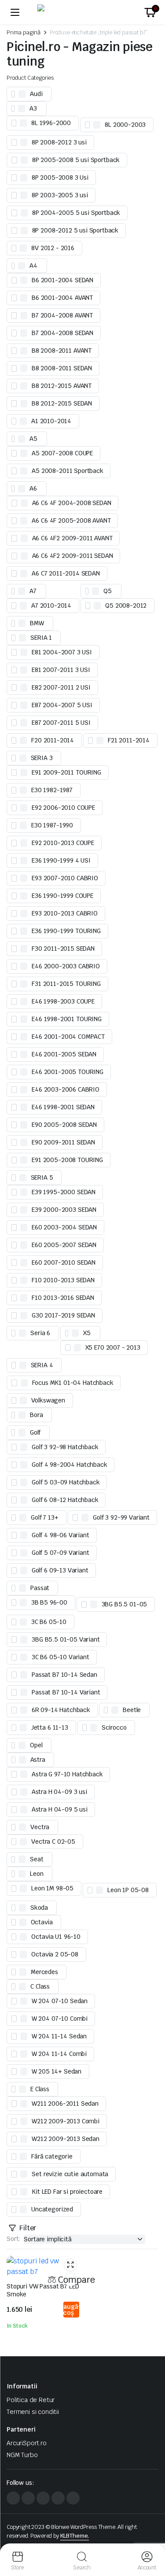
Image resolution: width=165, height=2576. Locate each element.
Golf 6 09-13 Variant (60, 1570)
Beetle (132, 1710)
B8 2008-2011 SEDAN (62, 368)
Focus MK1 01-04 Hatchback (73, 1383)
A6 (33, 488)
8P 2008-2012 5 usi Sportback (75, 230)
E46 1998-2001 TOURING (67, 1019)
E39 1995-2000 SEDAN (64, 1192)
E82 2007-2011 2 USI (61, 687)
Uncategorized (52, 2209)
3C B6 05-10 (49, 1622)
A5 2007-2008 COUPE (62, 453)
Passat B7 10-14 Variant (66, 1692)
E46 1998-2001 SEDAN (63, 1107)
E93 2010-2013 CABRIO (65, 913)
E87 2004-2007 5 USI (62, 705)
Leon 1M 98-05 (52, 1888)
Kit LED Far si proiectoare (67, 2192)
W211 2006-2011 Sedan (65, 2104)
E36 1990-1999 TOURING (66, 931)
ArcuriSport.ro (27, 2443)
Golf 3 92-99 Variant (121, 1517)
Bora (36, 1415)
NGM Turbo (22, 2455)
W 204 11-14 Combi (59, 2054)
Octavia (42, 1922)
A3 (33, 108)
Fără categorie (52, 2156)
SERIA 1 (41, 638)
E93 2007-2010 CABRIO (65, 878)
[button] (150, 12)
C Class (40, 1986)
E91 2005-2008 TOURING (67, 1160)
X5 (87, 1333)
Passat (40, 1588)
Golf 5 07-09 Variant (60, 1553)
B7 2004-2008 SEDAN (62, 333)
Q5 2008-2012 (126, 605)
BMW (37, 623)
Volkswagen (48, 1400)
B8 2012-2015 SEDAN (62, 403)
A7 (33, 591)
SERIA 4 (42, 1365)
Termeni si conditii (33, 2412)
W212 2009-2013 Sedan (66, 2139)
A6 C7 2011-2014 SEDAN (66, 573)
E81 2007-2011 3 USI (61, 670)
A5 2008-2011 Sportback (67, 471)
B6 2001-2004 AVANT (62, 298)
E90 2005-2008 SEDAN (64, 1125)
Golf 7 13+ (44, 1517)
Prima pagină (24, 32)
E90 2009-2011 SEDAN (63, 1142)
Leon (37, 1874)
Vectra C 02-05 (53, 1842)
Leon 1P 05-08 (128, 1890)
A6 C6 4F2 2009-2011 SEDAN (73, 556)
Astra (38, 1760)
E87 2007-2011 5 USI (61, 723)
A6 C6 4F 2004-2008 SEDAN (72, 503)
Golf (35, 1432)
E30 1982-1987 (52, 790)
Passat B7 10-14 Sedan (64, 1675)
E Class (40, 2089)
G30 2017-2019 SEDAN (63, 1315)
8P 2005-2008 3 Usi (60, 177)
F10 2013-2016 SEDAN (63, 1298)
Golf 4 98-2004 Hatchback (69, 1465)
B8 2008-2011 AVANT (62, 351)
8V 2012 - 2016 (53, 248)
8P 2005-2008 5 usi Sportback (76, 160)
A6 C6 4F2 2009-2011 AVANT (72, 538)
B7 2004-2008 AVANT (62, 315)
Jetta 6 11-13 (50, 1727)
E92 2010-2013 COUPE (63, 843)
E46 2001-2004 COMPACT (68, 1037)
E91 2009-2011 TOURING (66, 772)
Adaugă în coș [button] (71, 2310)
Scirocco (114, 1727)
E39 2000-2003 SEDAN (64, 1210)
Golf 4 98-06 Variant (60, 1535)
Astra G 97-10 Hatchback (67, 1774)
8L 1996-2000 (51, 123)
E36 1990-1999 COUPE (62, 896)
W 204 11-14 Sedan (59, 2036)
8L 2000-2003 (125, 125)
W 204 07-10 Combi (60, 2019)
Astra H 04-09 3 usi (59, 1792)
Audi (36, 94)
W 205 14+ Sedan (57, 2071)
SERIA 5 (42, 1177)
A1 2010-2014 (51, 421)
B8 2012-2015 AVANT (62, 386)
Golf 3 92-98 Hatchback (65, 1447)
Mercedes (44, 1972)
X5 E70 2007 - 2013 (113, 1347)
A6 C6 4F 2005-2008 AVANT (71, 520)
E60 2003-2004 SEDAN (64, 1227)
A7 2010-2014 (51, 605)
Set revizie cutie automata (70, 2174)
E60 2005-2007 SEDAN (64, 1245)
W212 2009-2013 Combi (66, 2121)
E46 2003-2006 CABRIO (66, 1089)
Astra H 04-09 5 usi (60, 1809)
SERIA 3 (42, 758)
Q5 (108, 591)
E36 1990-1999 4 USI (61, 860)
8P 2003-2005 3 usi (60, 195)
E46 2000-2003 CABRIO (66, 966)
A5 (33, 439)
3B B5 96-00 (49, 1602)
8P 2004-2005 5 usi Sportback (76, 213)
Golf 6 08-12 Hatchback (65, 1500)
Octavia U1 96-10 (56, 1937)
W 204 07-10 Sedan (60, 2001)
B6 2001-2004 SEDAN (62, 280)
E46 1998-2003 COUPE (63, 1001)
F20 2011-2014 (53, 740)
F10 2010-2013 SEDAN (63, 1280)
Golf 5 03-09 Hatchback (66, 1482)
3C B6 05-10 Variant (60, 1657)
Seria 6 (40, 1333)
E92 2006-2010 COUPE (63, 808)
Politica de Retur (31, 2400)
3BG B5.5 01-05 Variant (66, 1639)
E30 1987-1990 (52, 825)
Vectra (40, 1827)
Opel (36, 1745)
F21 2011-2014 (129, 740)
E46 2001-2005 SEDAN (64, 1054)
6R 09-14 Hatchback (61, 1710)
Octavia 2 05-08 (55, 1954)
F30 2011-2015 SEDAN (63, 948)
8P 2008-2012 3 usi (59, 142)
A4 (33, 266)
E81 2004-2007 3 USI (62, 652)
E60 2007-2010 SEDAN (64, 1262)
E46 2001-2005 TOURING (68, 1072)
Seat (37, 1859)
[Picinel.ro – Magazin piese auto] (83, 12)
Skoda (39, 1908)
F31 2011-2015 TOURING (66, 984)
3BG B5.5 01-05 (125, 1604)
